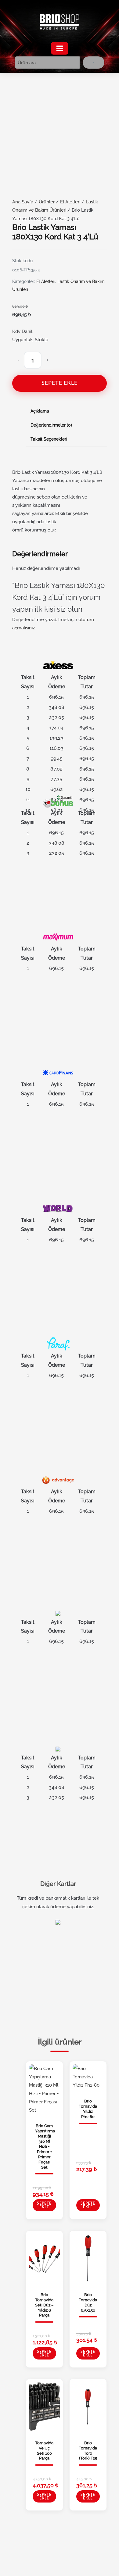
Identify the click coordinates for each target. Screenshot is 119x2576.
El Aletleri (70, 202)
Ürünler (47, 202)
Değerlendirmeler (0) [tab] (51, 425)
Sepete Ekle (60, 383)
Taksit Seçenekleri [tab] (49, 439)
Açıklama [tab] (40, 411)
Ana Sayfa (23, 202)
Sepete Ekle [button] (44, 2205)
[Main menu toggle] (60, 48)
